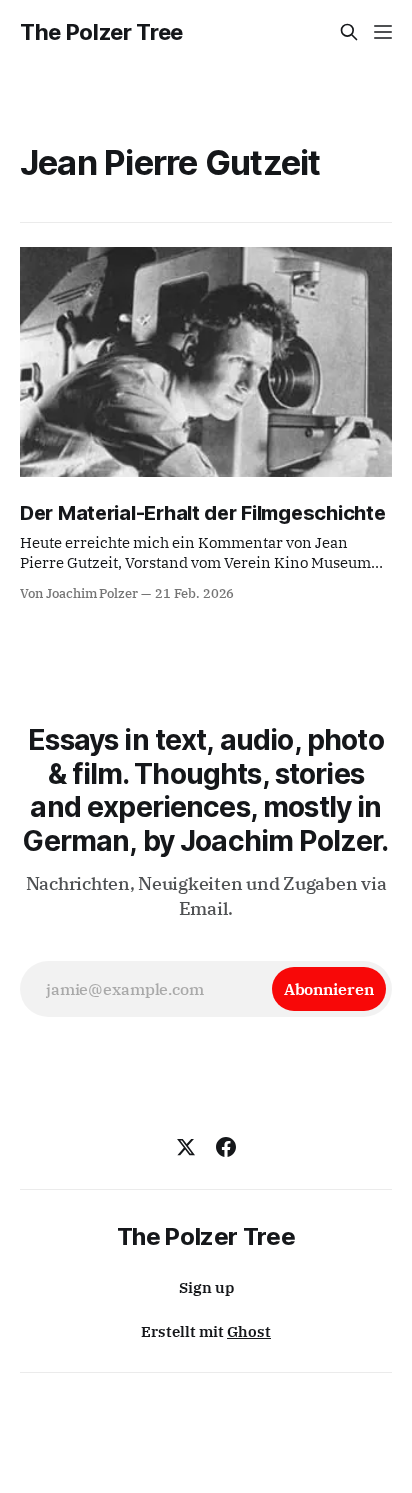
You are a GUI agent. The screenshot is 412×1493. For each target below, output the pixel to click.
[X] (186, 1147)
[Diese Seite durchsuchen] (349, 32)
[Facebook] (226, 1147)
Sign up (206, 1287)
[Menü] (383, 32)
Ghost (249, 1331)
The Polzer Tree (101, 32)
